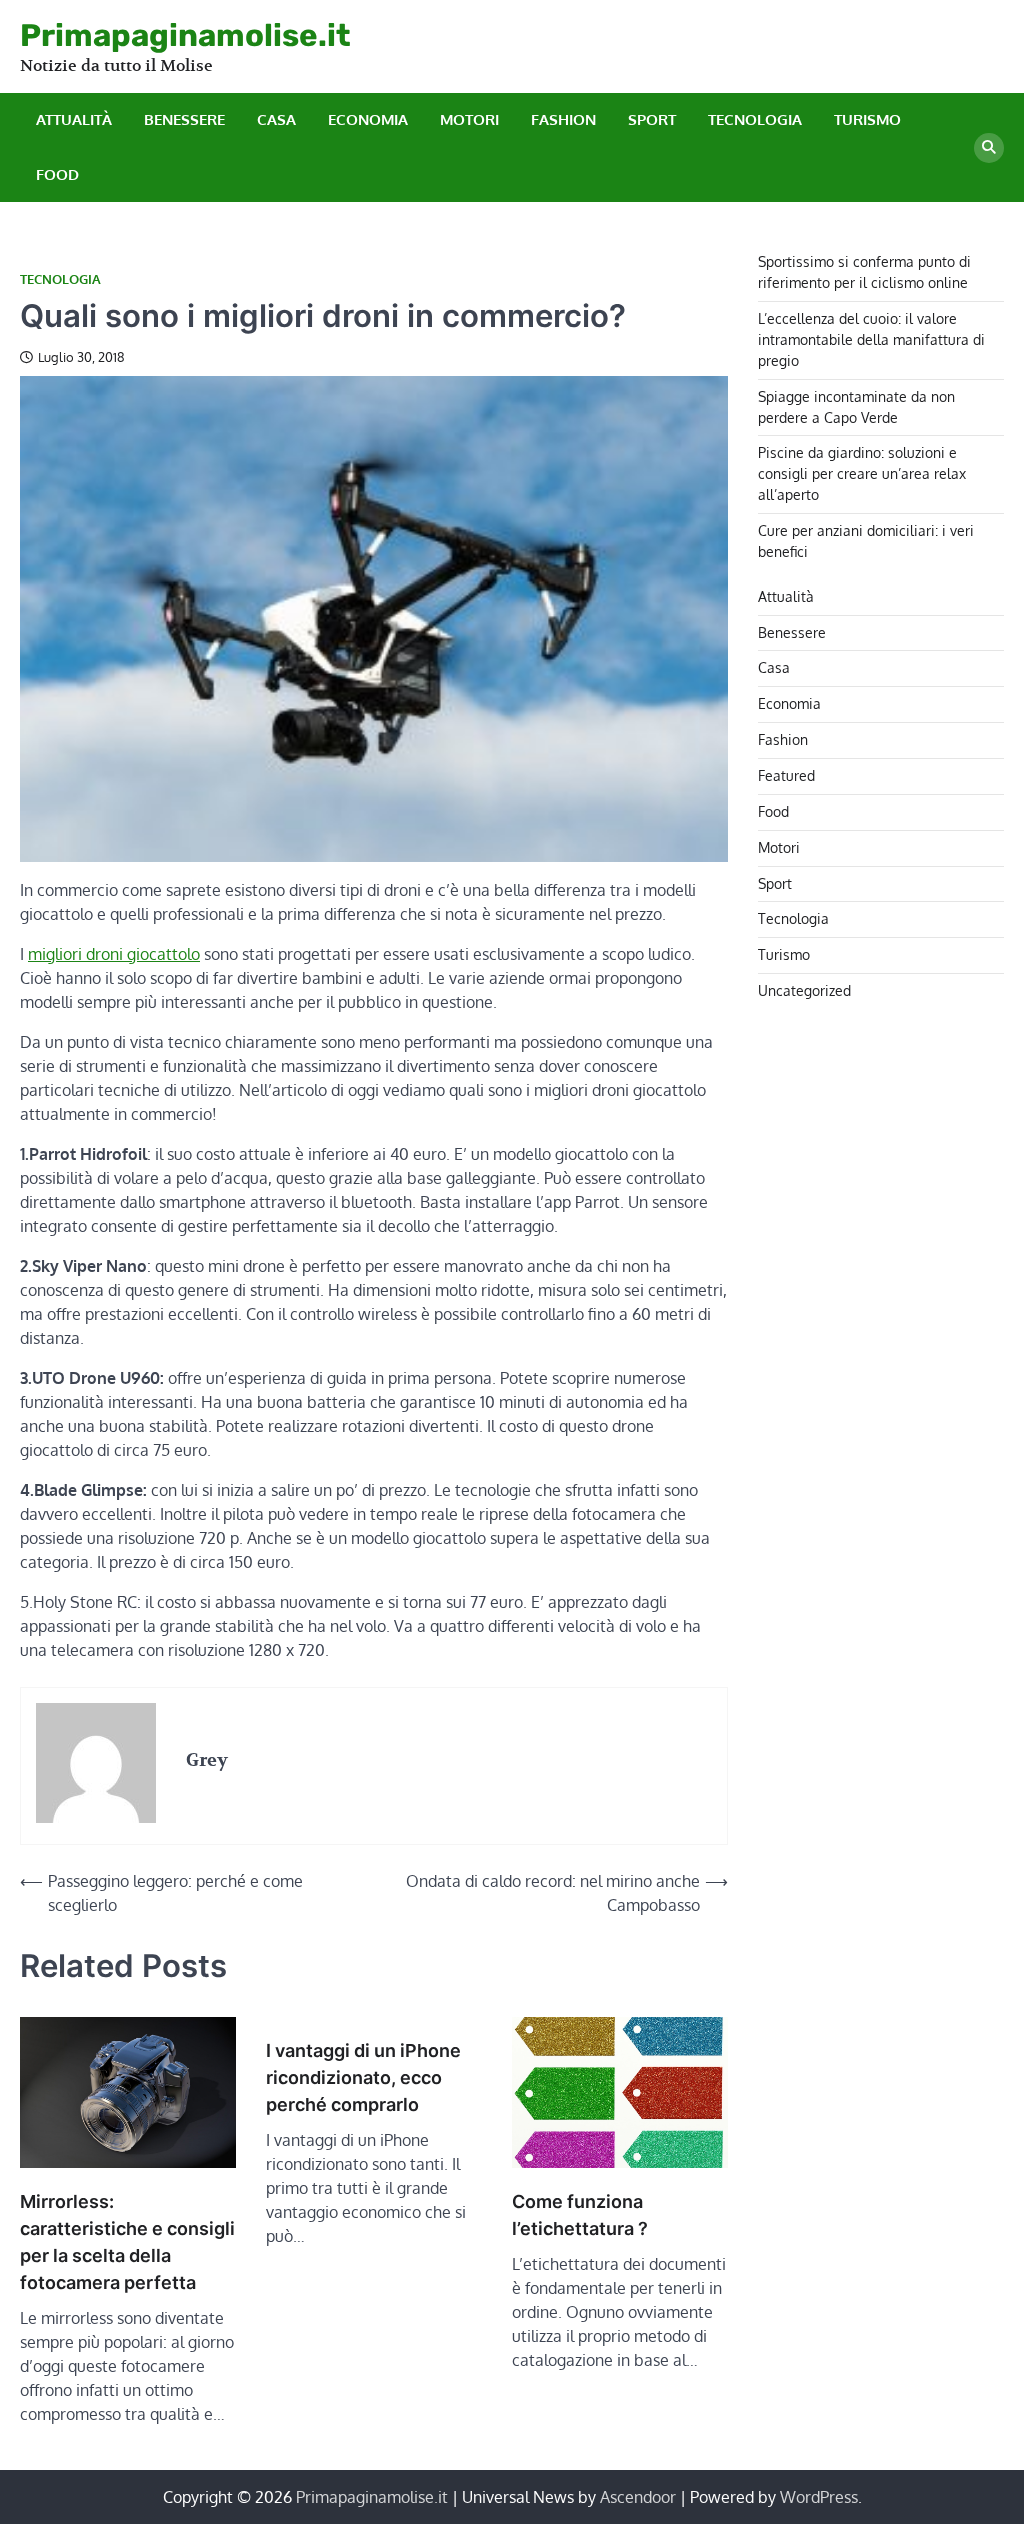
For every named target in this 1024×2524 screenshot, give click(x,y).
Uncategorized (804, 990)
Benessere (184, 119)
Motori (469, 119)
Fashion (563, 119)
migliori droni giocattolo (114, 954)
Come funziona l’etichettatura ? (580, 2215)
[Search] (989, 148)
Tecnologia (755, 119)
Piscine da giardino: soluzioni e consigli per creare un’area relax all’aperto (862, 473)
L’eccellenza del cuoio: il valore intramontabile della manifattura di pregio (871, 339)
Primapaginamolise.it (185, 35)
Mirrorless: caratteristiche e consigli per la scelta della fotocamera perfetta (127, 2242)
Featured (786, 775)
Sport (652, 119)
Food (57, 174)
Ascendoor (638, 2497)
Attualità (74, 119)
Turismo (867, 119)
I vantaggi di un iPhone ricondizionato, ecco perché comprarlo (363, 2077)
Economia (368, 119)
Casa (276, 119)
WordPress (819, 2497)
